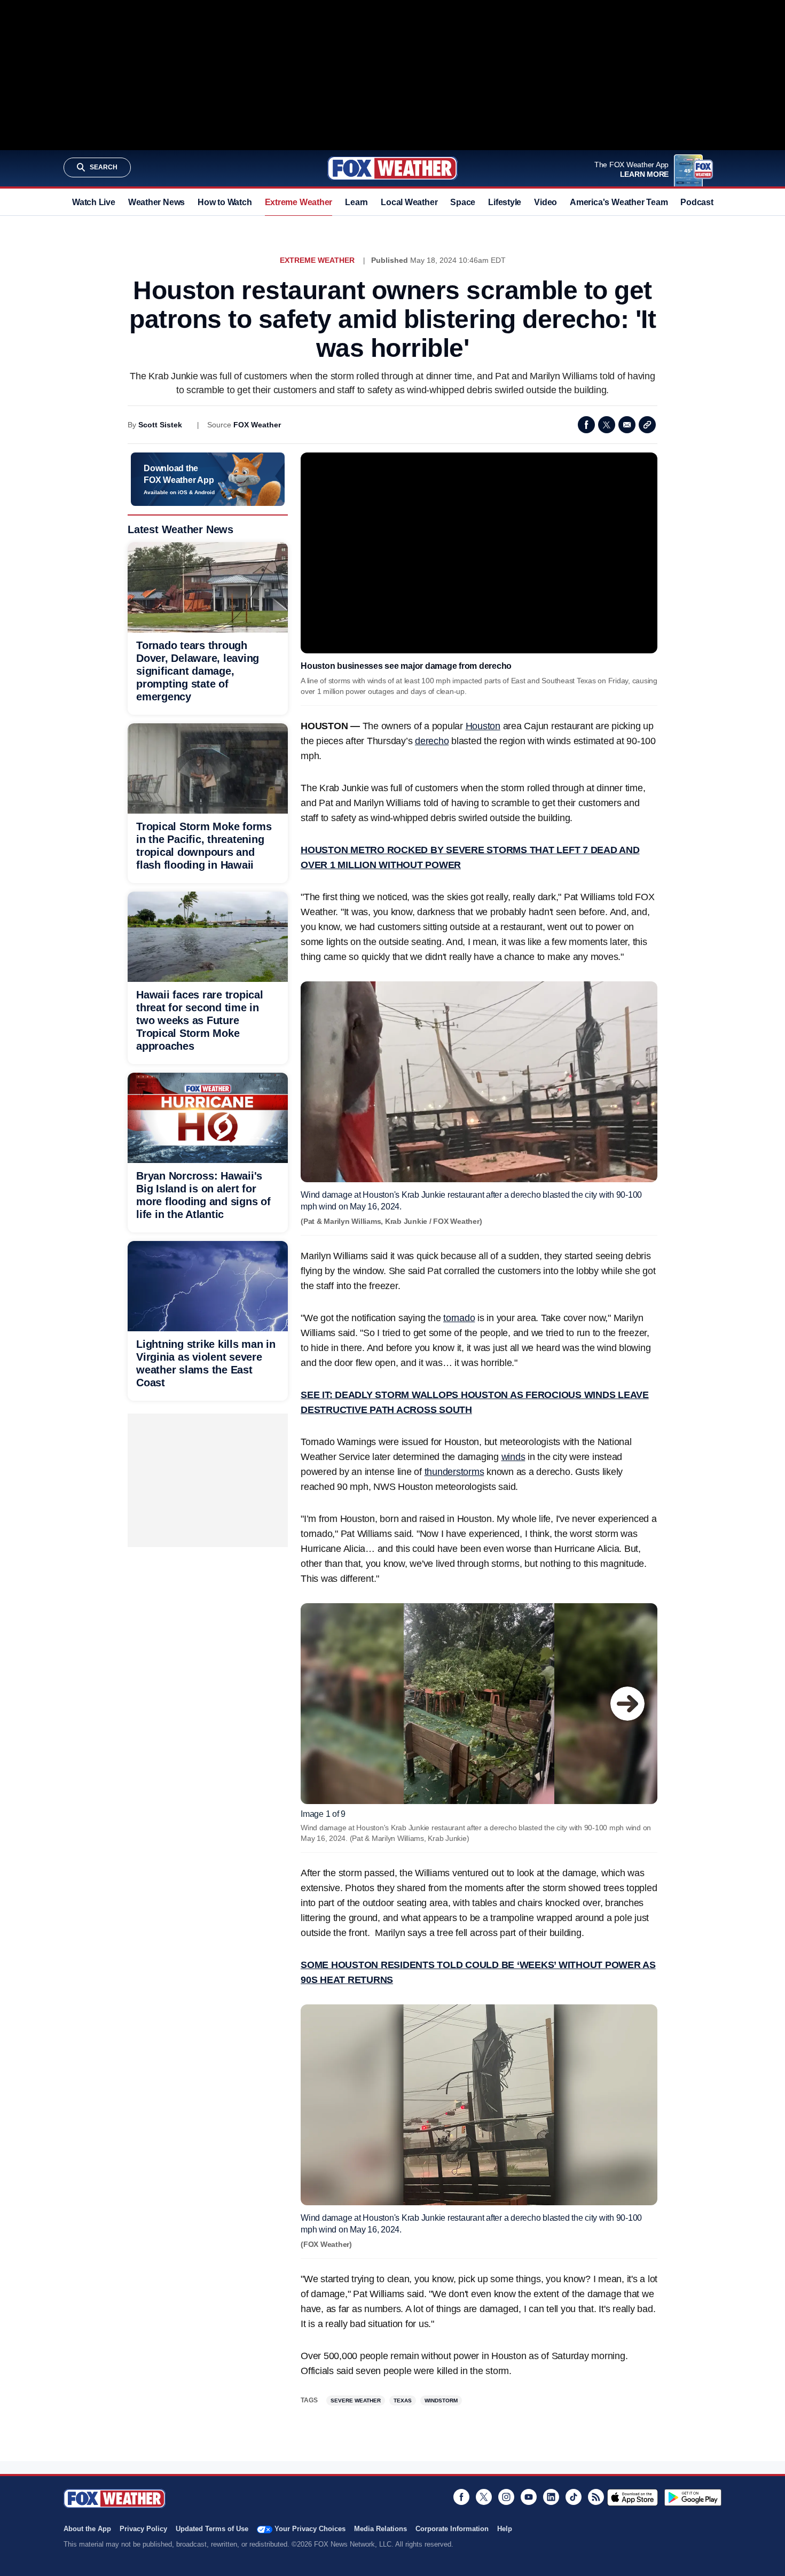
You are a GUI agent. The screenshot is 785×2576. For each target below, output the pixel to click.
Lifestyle (505, 202)
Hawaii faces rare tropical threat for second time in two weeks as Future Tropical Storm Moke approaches (200, 1020)
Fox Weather (392, 168)
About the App (87, 2529)
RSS (596, 2497)
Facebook (586, 425)
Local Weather (409, 202)
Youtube (529, 2497)
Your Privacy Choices (310, 2529)
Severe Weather (356, 2401)
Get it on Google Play (693, 2497)
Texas (403, 2401)
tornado (459, 1318)
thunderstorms (454, 1472)
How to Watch (225, 202)
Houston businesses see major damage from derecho (406, 666)
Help (505, 2529)
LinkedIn (551, 2497)
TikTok (574, 2497)
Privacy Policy (143, 2529)
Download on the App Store (633, 2497)
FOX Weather (257, 425)
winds (513, 1457)
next (627, 1704)
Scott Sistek (160, 425)
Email (627, 425)
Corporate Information (452, 2529)
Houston (483, 726)
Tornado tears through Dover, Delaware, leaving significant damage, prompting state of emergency (198, 671)
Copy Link (647, 425)
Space (463, 202)
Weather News (156, 202)
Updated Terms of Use (212, 2529)
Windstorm (441, 2401)
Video (545, 202)
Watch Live (94, 202)
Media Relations (380, 2529)
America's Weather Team (619, 202)
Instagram (506, 2497)
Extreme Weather (299, 202)
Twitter (607, 425)
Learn (356, 202)
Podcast (697, 202)
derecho (432, 741)
